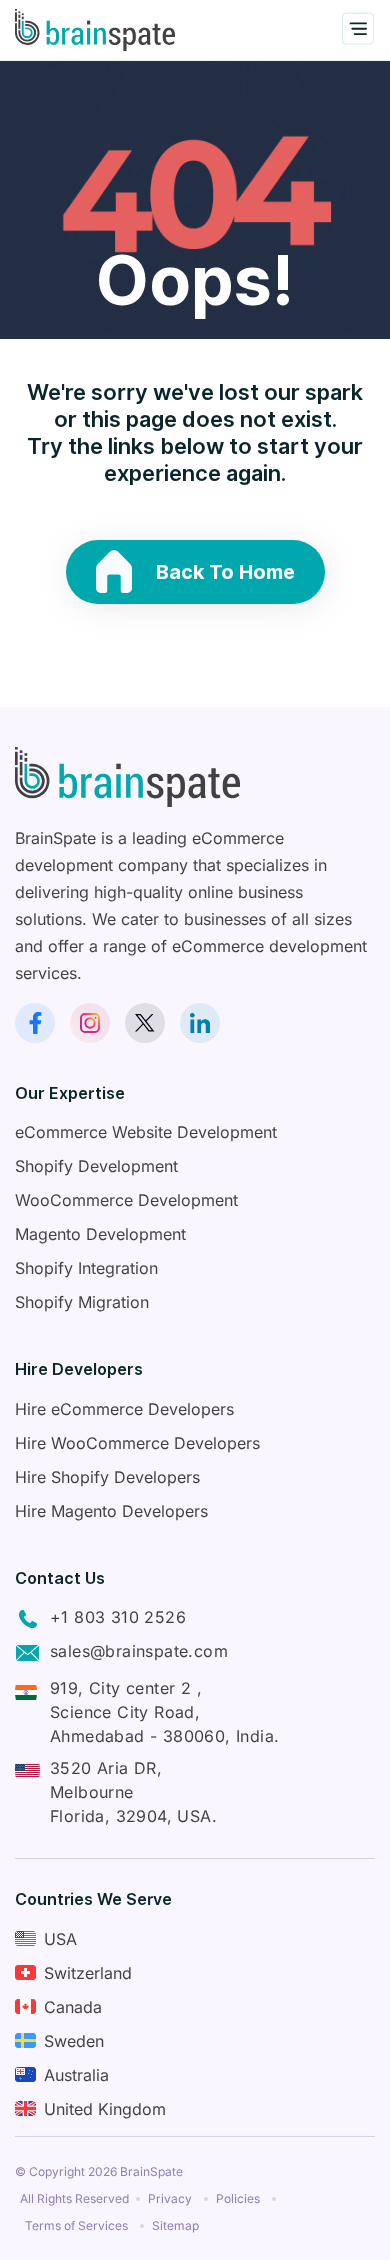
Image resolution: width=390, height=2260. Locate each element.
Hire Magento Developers (111, 1511)
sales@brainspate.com (139, 1651)
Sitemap (175, 2225)
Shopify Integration (86, 1268)
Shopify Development (96, 1166)
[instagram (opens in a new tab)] (90, 1023)
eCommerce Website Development (146, 1132)
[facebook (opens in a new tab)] (35, 1023)
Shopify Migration (82, 1302)
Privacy (170, 2198)
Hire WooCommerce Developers (137, 1443)
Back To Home (225, 572)
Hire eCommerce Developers (124, 1409)
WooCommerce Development (126, 1200)
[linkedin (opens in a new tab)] (200, 1023)
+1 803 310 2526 (118, 1617)
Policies (238, 2198)
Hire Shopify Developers (107, 1477)
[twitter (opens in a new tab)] (145, 1023)
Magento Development (100, 1234)
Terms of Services (76, 2225)
